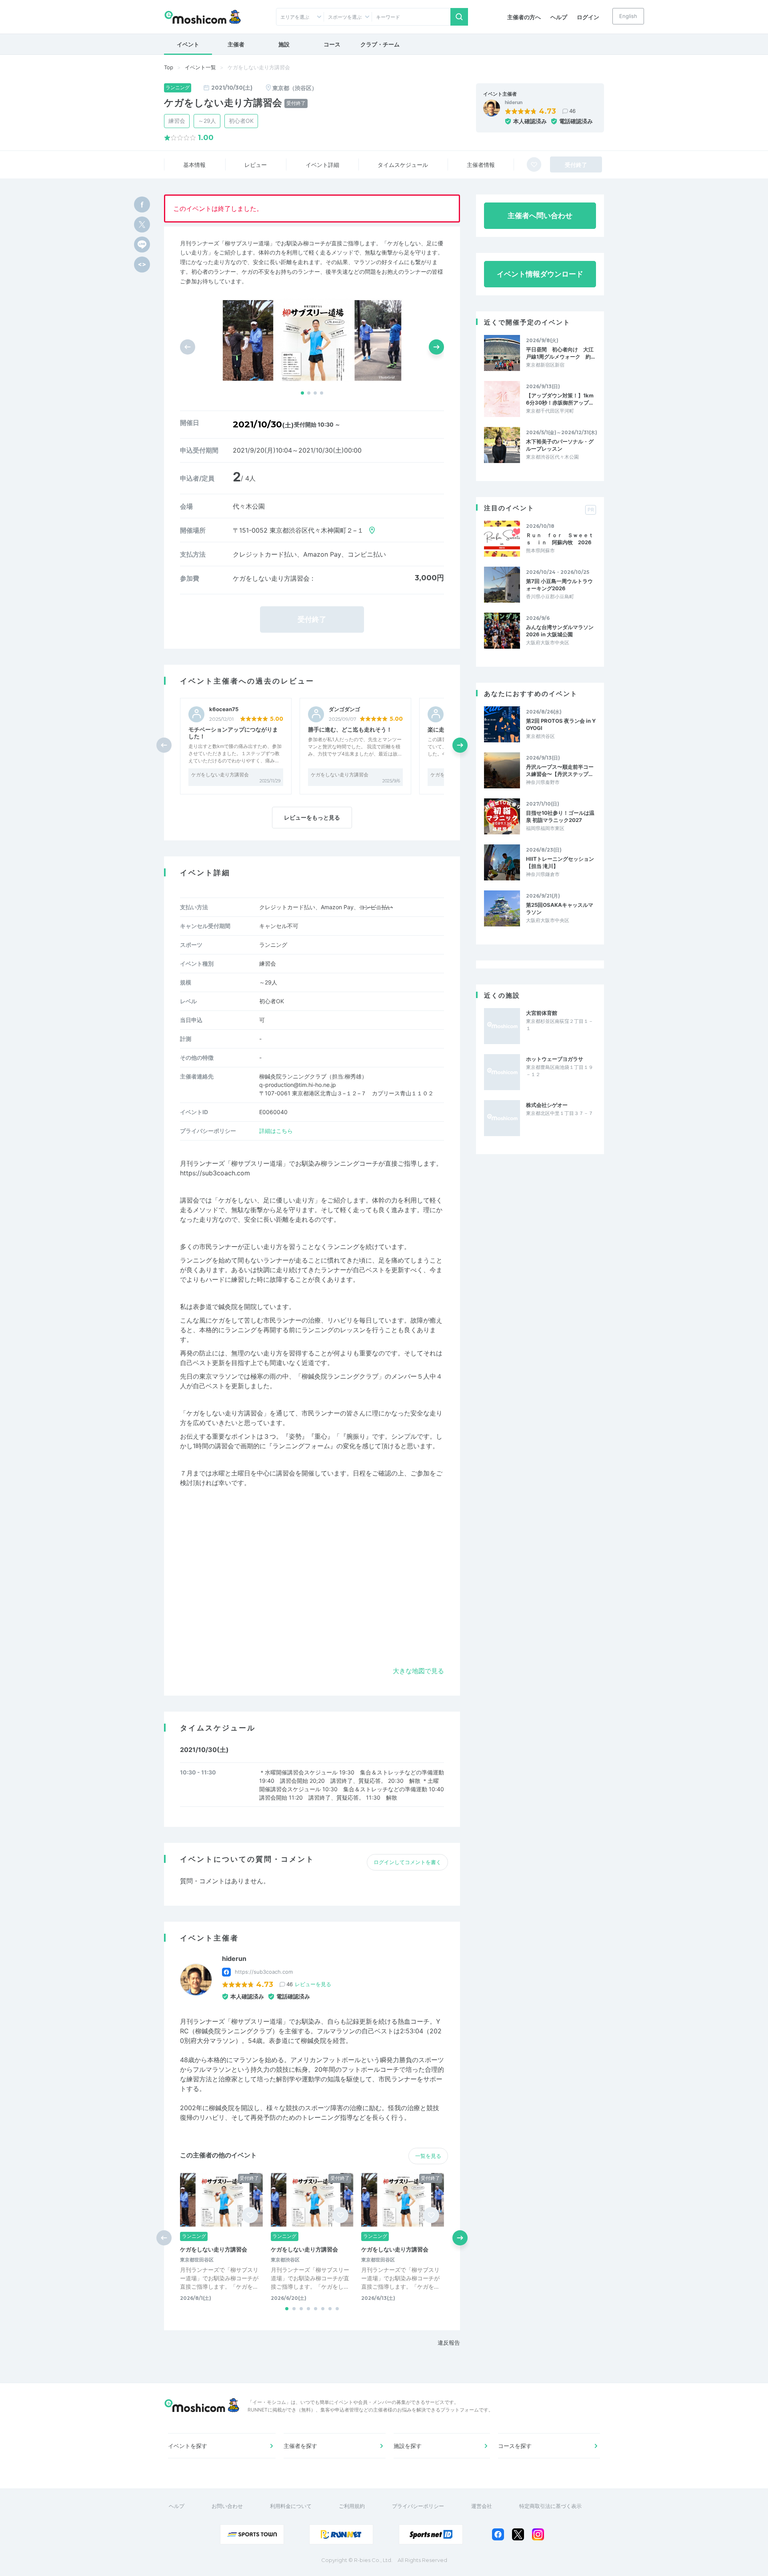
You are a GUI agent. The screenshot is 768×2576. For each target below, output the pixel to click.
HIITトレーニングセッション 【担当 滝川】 (560, 862)
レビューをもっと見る (312, 817)
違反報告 (449, 2342)
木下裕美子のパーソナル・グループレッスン (560, 445)
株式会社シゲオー (547, 1105)
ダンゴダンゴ (344, 709)
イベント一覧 (200, 67)
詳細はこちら (276, 1131)
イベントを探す (188, 2446)
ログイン (588, 17)
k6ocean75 (224, 709)
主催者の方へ (524, 17)
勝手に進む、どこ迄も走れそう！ (350, 729)
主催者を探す (300, 2446)
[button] (302, 393)
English (628, 16)
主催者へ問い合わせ (540, 216)
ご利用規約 (352, 2506)
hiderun (514, 102)
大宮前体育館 (542, 1013)
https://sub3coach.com (215, 1173)
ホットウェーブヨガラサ (555, 1059)
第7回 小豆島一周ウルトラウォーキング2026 (559, 585)
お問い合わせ (227, 2506)
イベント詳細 (322, 165)
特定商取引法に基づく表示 (550, 2506)
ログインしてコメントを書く (407, 1862)
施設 (284, 44)
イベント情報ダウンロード (540, 274)
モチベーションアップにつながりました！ (233, 733)
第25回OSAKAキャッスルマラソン (560, 908)
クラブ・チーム (380, 44)
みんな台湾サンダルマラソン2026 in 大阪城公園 (560, 631)
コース (332, 44)
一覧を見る (428, 2156)
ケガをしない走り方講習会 (220, 775)
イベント (188, 44)
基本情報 (194, 165)
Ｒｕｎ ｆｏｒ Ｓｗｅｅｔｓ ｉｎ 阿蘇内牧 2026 (560, 539)
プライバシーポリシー (418, 2506)
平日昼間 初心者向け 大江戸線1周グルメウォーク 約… (560, 353)
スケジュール (403, 165)
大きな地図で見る (418, 1671)
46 (572, 111)
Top (169, 67)
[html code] (142, 265)
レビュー (256, 165)
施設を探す (408, 2446)
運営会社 (482, 2506)
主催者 (236, 44)
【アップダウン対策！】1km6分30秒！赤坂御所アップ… (560, 399)
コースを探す (515, 2446)
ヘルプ (559, 17)
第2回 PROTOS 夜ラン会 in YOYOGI (561, 724)
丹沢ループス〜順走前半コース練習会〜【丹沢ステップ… (560, 770)
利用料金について (291, 2506)
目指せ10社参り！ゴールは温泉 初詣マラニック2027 (560, 816)
